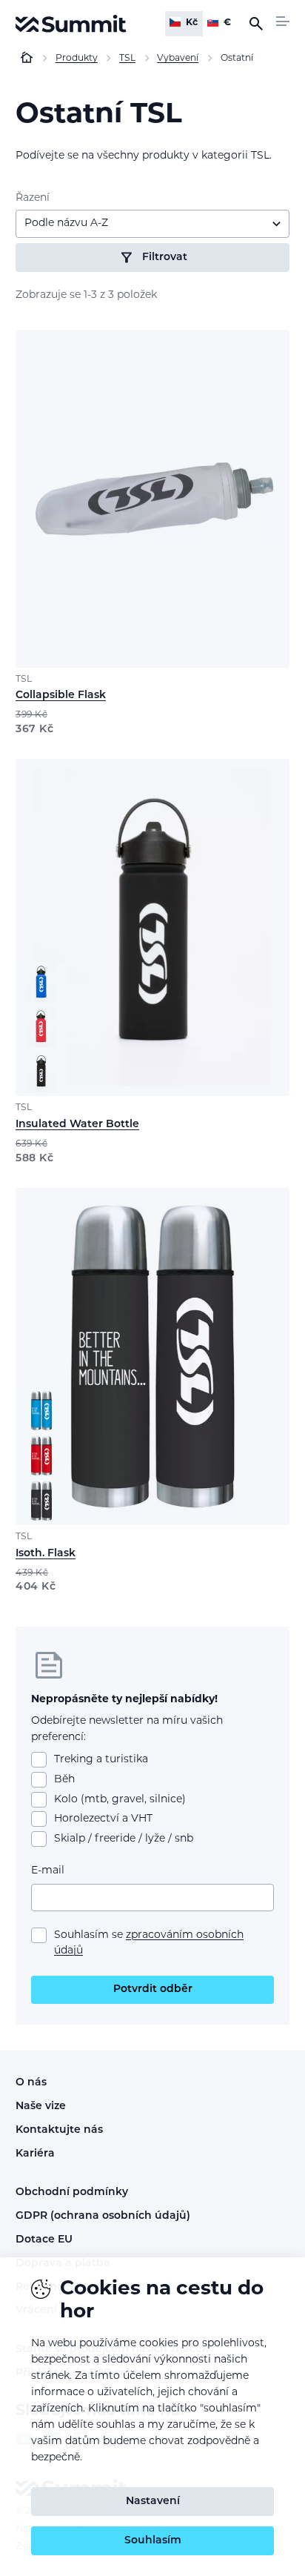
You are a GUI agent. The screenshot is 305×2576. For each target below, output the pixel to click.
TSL (24, 680)
